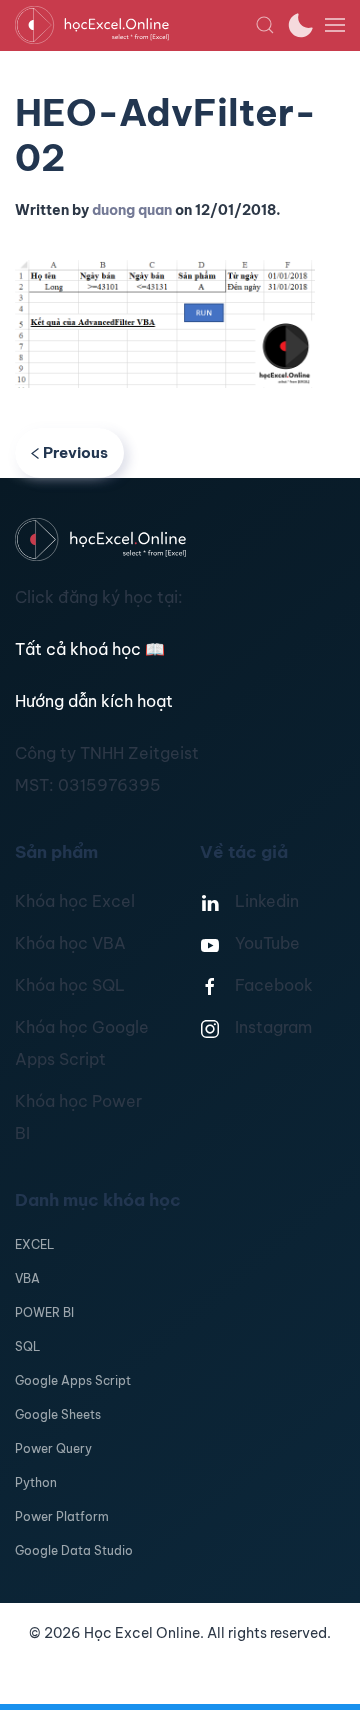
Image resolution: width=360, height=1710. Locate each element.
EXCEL (34, 1244)
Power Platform (62, 1516)
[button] (265, 25)
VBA (27, 1278)
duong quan (132, 210)
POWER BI (44, 1312)
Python (36, 1482)
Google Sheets (58, 1414)
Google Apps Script (73, 1380)
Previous (75, 452)
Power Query (53, 1448)
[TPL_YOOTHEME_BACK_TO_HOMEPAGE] (135, 25)
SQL (27, 1346)
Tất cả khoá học (90, 649)
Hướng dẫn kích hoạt (94, 701)
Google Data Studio (74, 1550)
